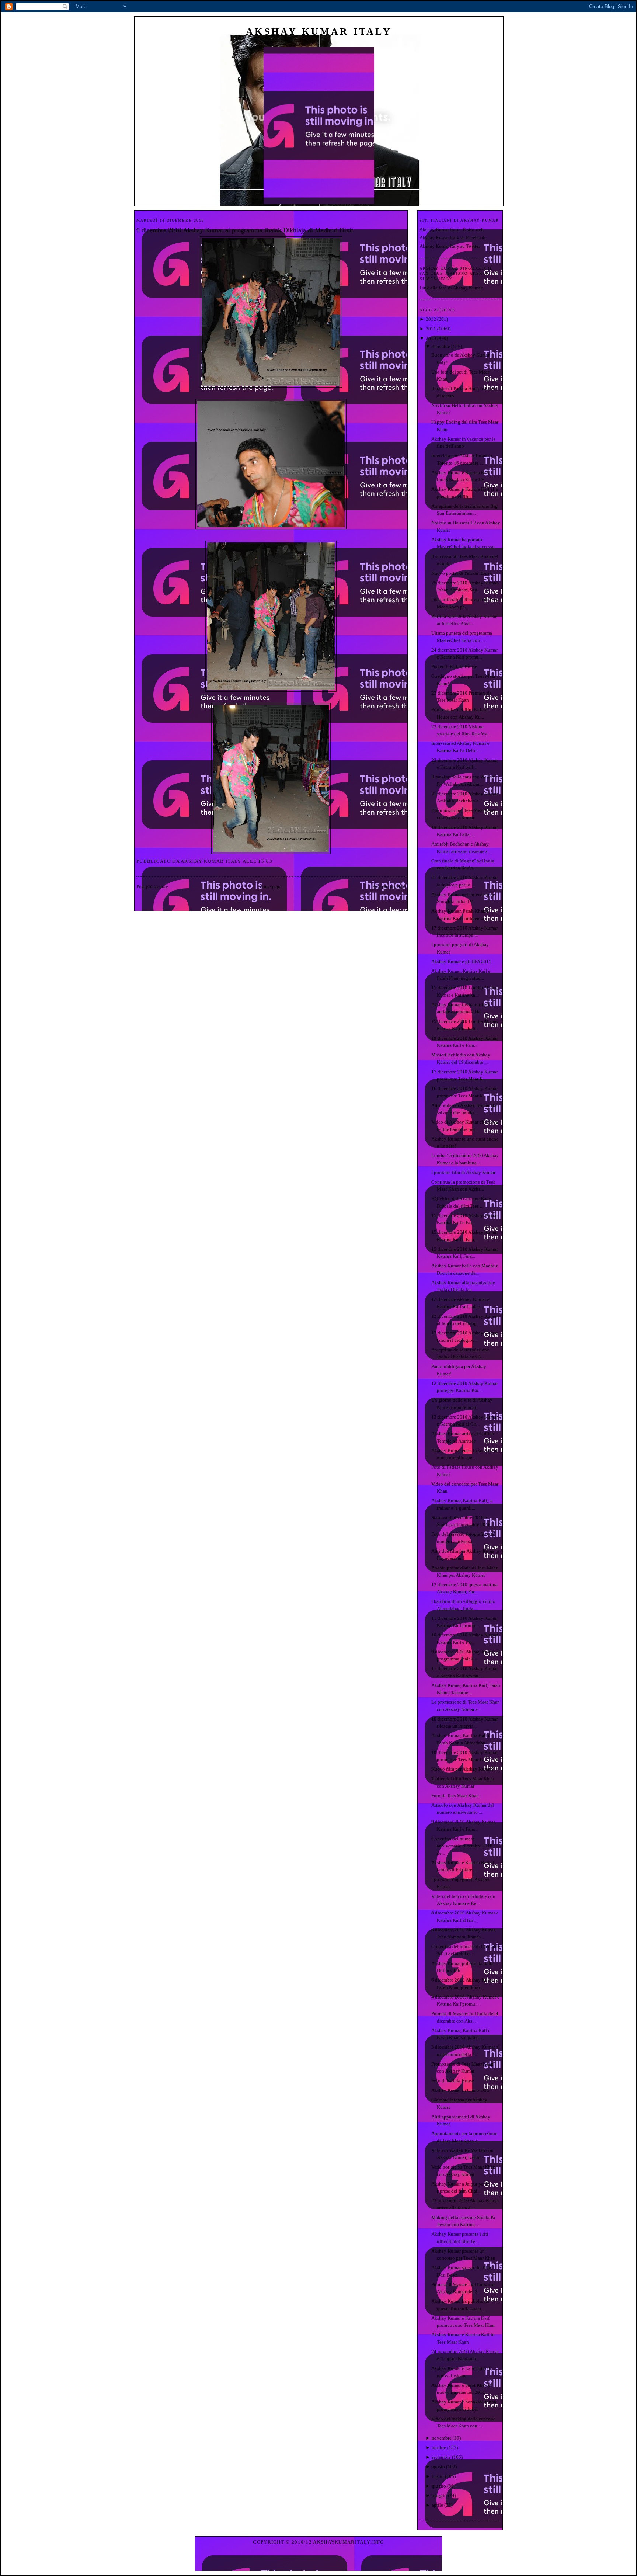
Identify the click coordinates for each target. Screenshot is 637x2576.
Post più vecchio (389, 887)
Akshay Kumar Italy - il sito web (452, 230)
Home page (270, 887)
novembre (442, 2438)
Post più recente (152, 887)
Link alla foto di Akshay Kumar (451, 288)
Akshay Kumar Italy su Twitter (450, 246)
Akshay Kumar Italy (319, 32)
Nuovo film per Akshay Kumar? (463, 1769)
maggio (439, 2495)
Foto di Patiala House (453, 2081)
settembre (441, 2457)
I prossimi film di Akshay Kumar (463, 1172)
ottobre (439, 2447)
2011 (431, 329)
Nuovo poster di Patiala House (462, 573)
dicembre (441, 346)
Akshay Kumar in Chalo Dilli (460, 2090)
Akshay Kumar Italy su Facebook (452, 238)
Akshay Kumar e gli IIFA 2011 (461, 961)
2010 (431, 338)
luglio (438, 2476)
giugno (439, 2486)
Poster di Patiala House (454, 666)
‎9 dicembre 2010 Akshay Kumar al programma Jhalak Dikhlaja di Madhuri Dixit (245, 230)
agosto (438, 2467)
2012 (431, 319)
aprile (437, 2505)
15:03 (265, 861)
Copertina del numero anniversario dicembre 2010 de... (462, 1846)
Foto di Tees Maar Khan (455, 1796)
